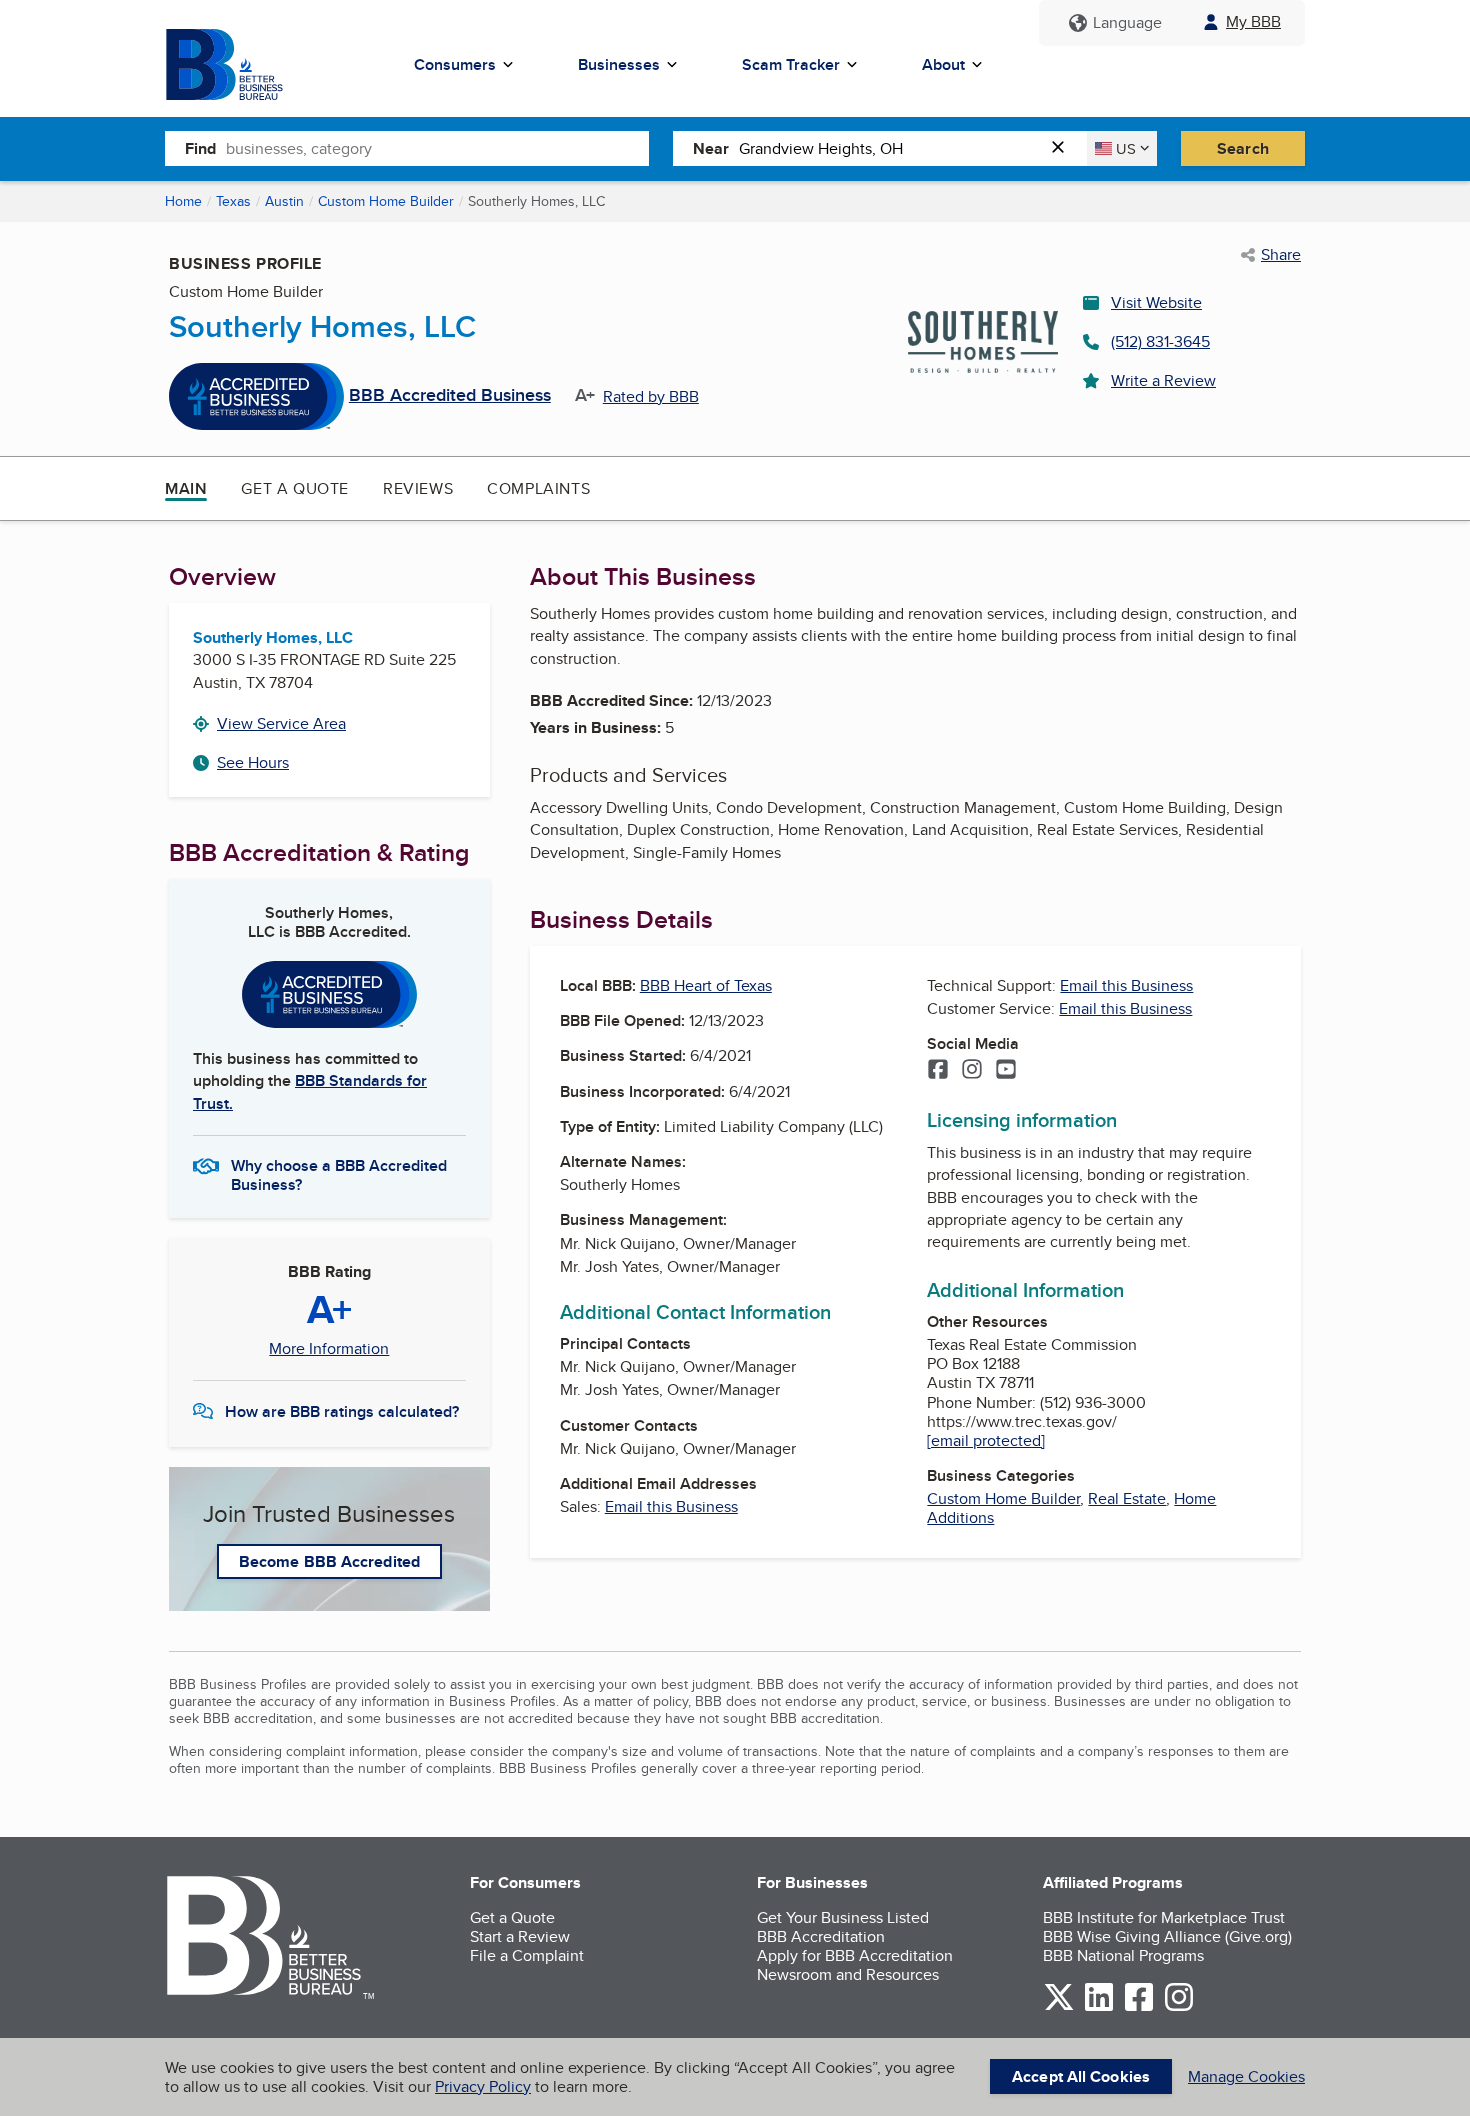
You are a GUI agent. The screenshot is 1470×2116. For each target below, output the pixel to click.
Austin (284, 201)
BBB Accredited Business (450, 396)
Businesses (619, 64)
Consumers (455, 64)
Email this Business (671, 1506)
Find (200, 148)
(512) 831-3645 (1160, 341)
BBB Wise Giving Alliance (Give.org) (1167, 1936)
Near (711, 148)
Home (183, 201)
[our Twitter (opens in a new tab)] (1059, 2007)
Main (186, 488)
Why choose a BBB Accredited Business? (339, 1174)
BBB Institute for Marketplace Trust (1164, 1917)
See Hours (253, 762)
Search (1243, 148)
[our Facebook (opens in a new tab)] (1139, 2007)
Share (1281, 255)
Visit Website (1156, 302)
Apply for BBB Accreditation (855, 1955)
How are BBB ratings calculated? (342, 1411)
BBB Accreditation (821, 1936)
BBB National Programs (1123, 1955)
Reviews (418, 488)
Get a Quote (295, 488)
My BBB (1253, 21)
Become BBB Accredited (329, 1561)
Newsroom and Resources (848, 1974)
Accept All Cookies (1081, 2076)
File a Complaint (527, 1955)
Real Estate (1127, 1498)
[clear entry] (1064, 148)
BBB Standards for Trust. (310, 1091)
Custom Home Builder (386, 201)
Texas (233, 201)
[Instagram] (972, 1071)
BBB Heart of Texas (706, 985)
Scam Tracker (791, 64)
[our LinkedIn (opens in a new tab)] (1099, 2007)
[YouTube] (1006, 1071)
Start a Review (520, 1936)
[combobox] (437, 148)
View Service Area (281, 723)
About (943, 64)
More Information (329, 1349)
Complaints (538, 488)
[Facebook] (938, 1071)
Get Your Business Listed (843, 1917)
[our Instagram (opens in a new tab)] (1179, 2007)
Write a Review (1163, 380)
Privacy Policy (483, 2086)
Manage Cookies (1246, 2076)
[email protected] (986, 1440)
